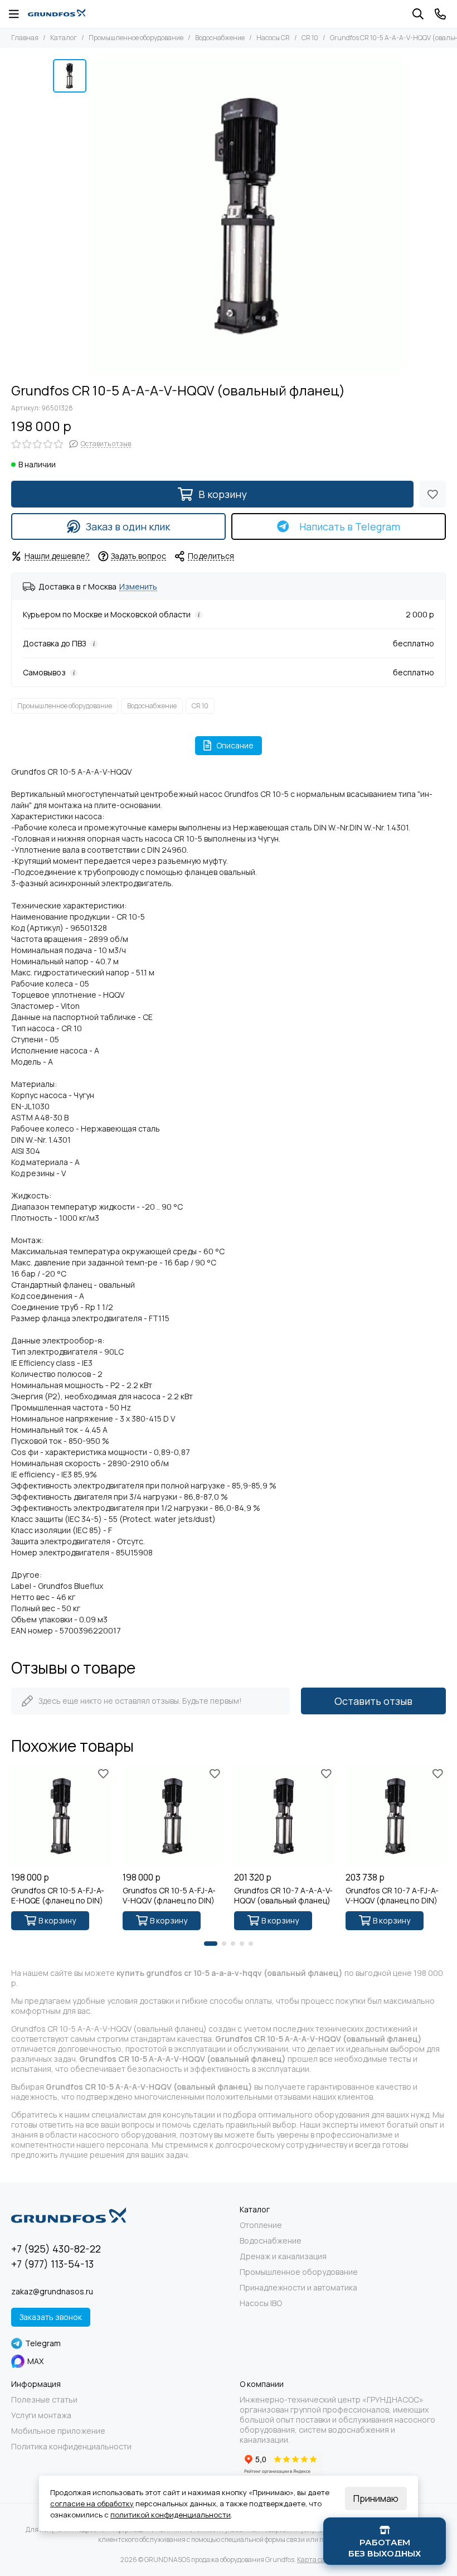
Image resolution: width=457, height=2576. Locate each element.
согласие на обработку (92, 2503)
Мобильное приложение (58, 2431)
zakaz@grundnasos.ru (52, 2291)
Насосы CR (273, 38)
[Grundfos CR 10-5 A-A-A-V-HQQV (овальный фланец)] (248, 215)
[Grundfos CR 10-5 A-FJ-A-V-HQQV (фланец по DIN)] (173, 1816)
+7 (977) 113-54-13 (52, 2264)
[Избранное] (432, 494)
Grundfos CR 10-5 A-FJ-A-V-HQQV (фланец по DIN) (169, 1896)
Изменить (138, 587)
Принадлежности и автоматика (298, 2288)
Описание (235, 745)
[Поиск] (418, 14)
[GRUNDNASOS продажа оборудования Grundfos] (57, 14)
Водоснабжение (220, 38)
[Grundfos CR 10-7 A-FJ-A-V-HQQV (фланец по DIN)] (396, 1816)
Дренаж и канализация (283, 2256)
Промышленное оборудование (136, 38)
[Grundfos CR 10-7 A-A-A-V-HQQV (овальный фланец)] (284, 1816)
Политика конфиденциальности (71, 2447)
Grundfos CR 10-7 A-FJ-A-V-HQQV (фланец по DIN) (392, 1896)
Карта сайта (317, 2560)
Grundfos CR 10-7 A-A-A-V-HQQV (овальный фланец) (283, 1896)
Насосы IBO (261, 2303)
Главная (25, 38)
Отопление (261, 2225)
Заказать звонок (51, 2317)
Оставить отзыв (373, 1701)
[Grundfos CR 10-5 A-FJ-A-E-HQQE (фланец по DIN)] (61, 1816)
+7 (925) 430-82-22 (56, 2249)
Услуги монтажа (41, 2415)
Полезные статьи (44, 2400)
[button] (211, 1944)
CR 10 (310, 38)
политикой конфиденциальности (171, 2515)
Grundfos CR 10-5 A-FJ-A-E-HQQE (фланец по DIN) (58, 1896)
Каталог (64, 38)
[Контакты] (440, 14)
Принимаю (376, 2498)
